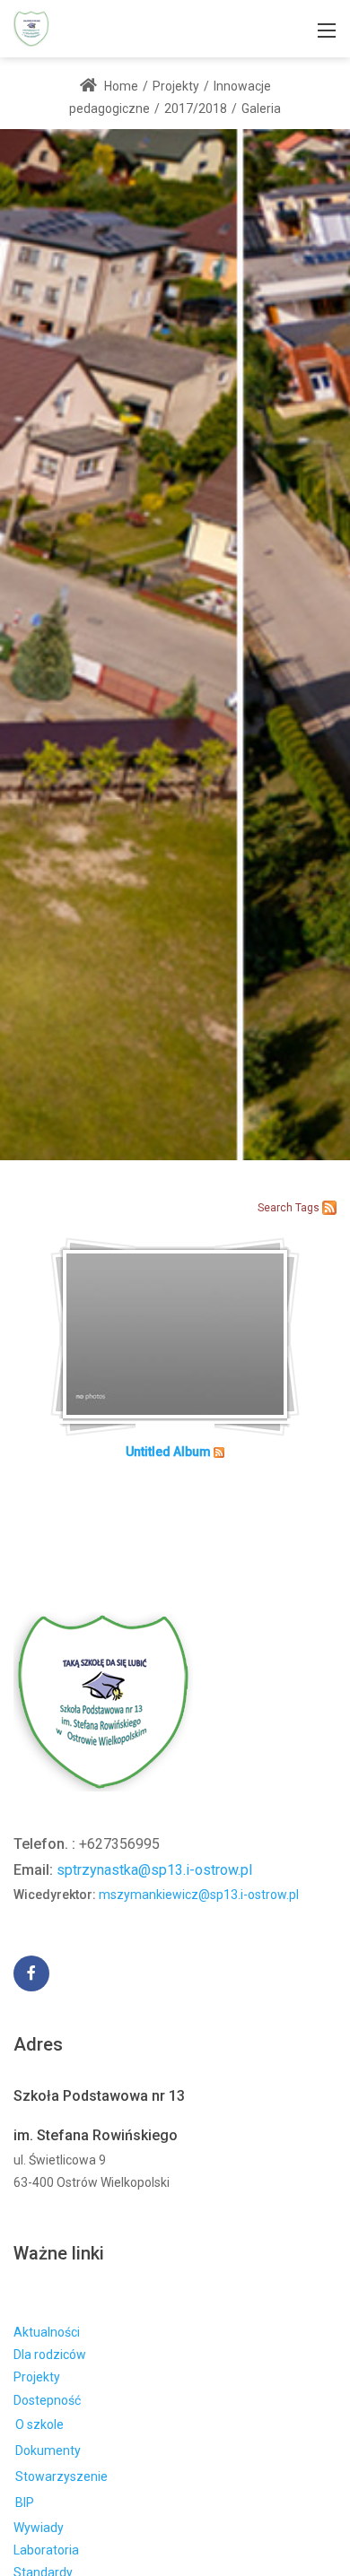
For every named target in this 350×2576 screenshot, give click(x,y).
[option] (175, 644)
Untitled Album (168, 1452)
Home (120, 86)
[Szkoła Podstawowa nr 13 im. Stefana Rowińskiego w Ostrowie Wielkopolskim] (31, 27)
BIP (25, 2502)
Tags (307, 1208)
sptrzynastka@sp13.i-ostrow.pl (154, 1870)
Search (275, 1208)
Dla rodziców (50, 2355)
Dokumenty (48, 2450)
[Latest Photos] (329, 1207)
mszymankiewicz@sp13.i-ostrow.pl (199, 1895)
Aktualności (47, 2332)
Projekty (37, 2377)
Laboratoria (46, 2550)
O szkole (39, 2424)
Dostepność (47, 2400)
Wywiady (39, 2528)
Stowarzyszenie (61, 2476)
